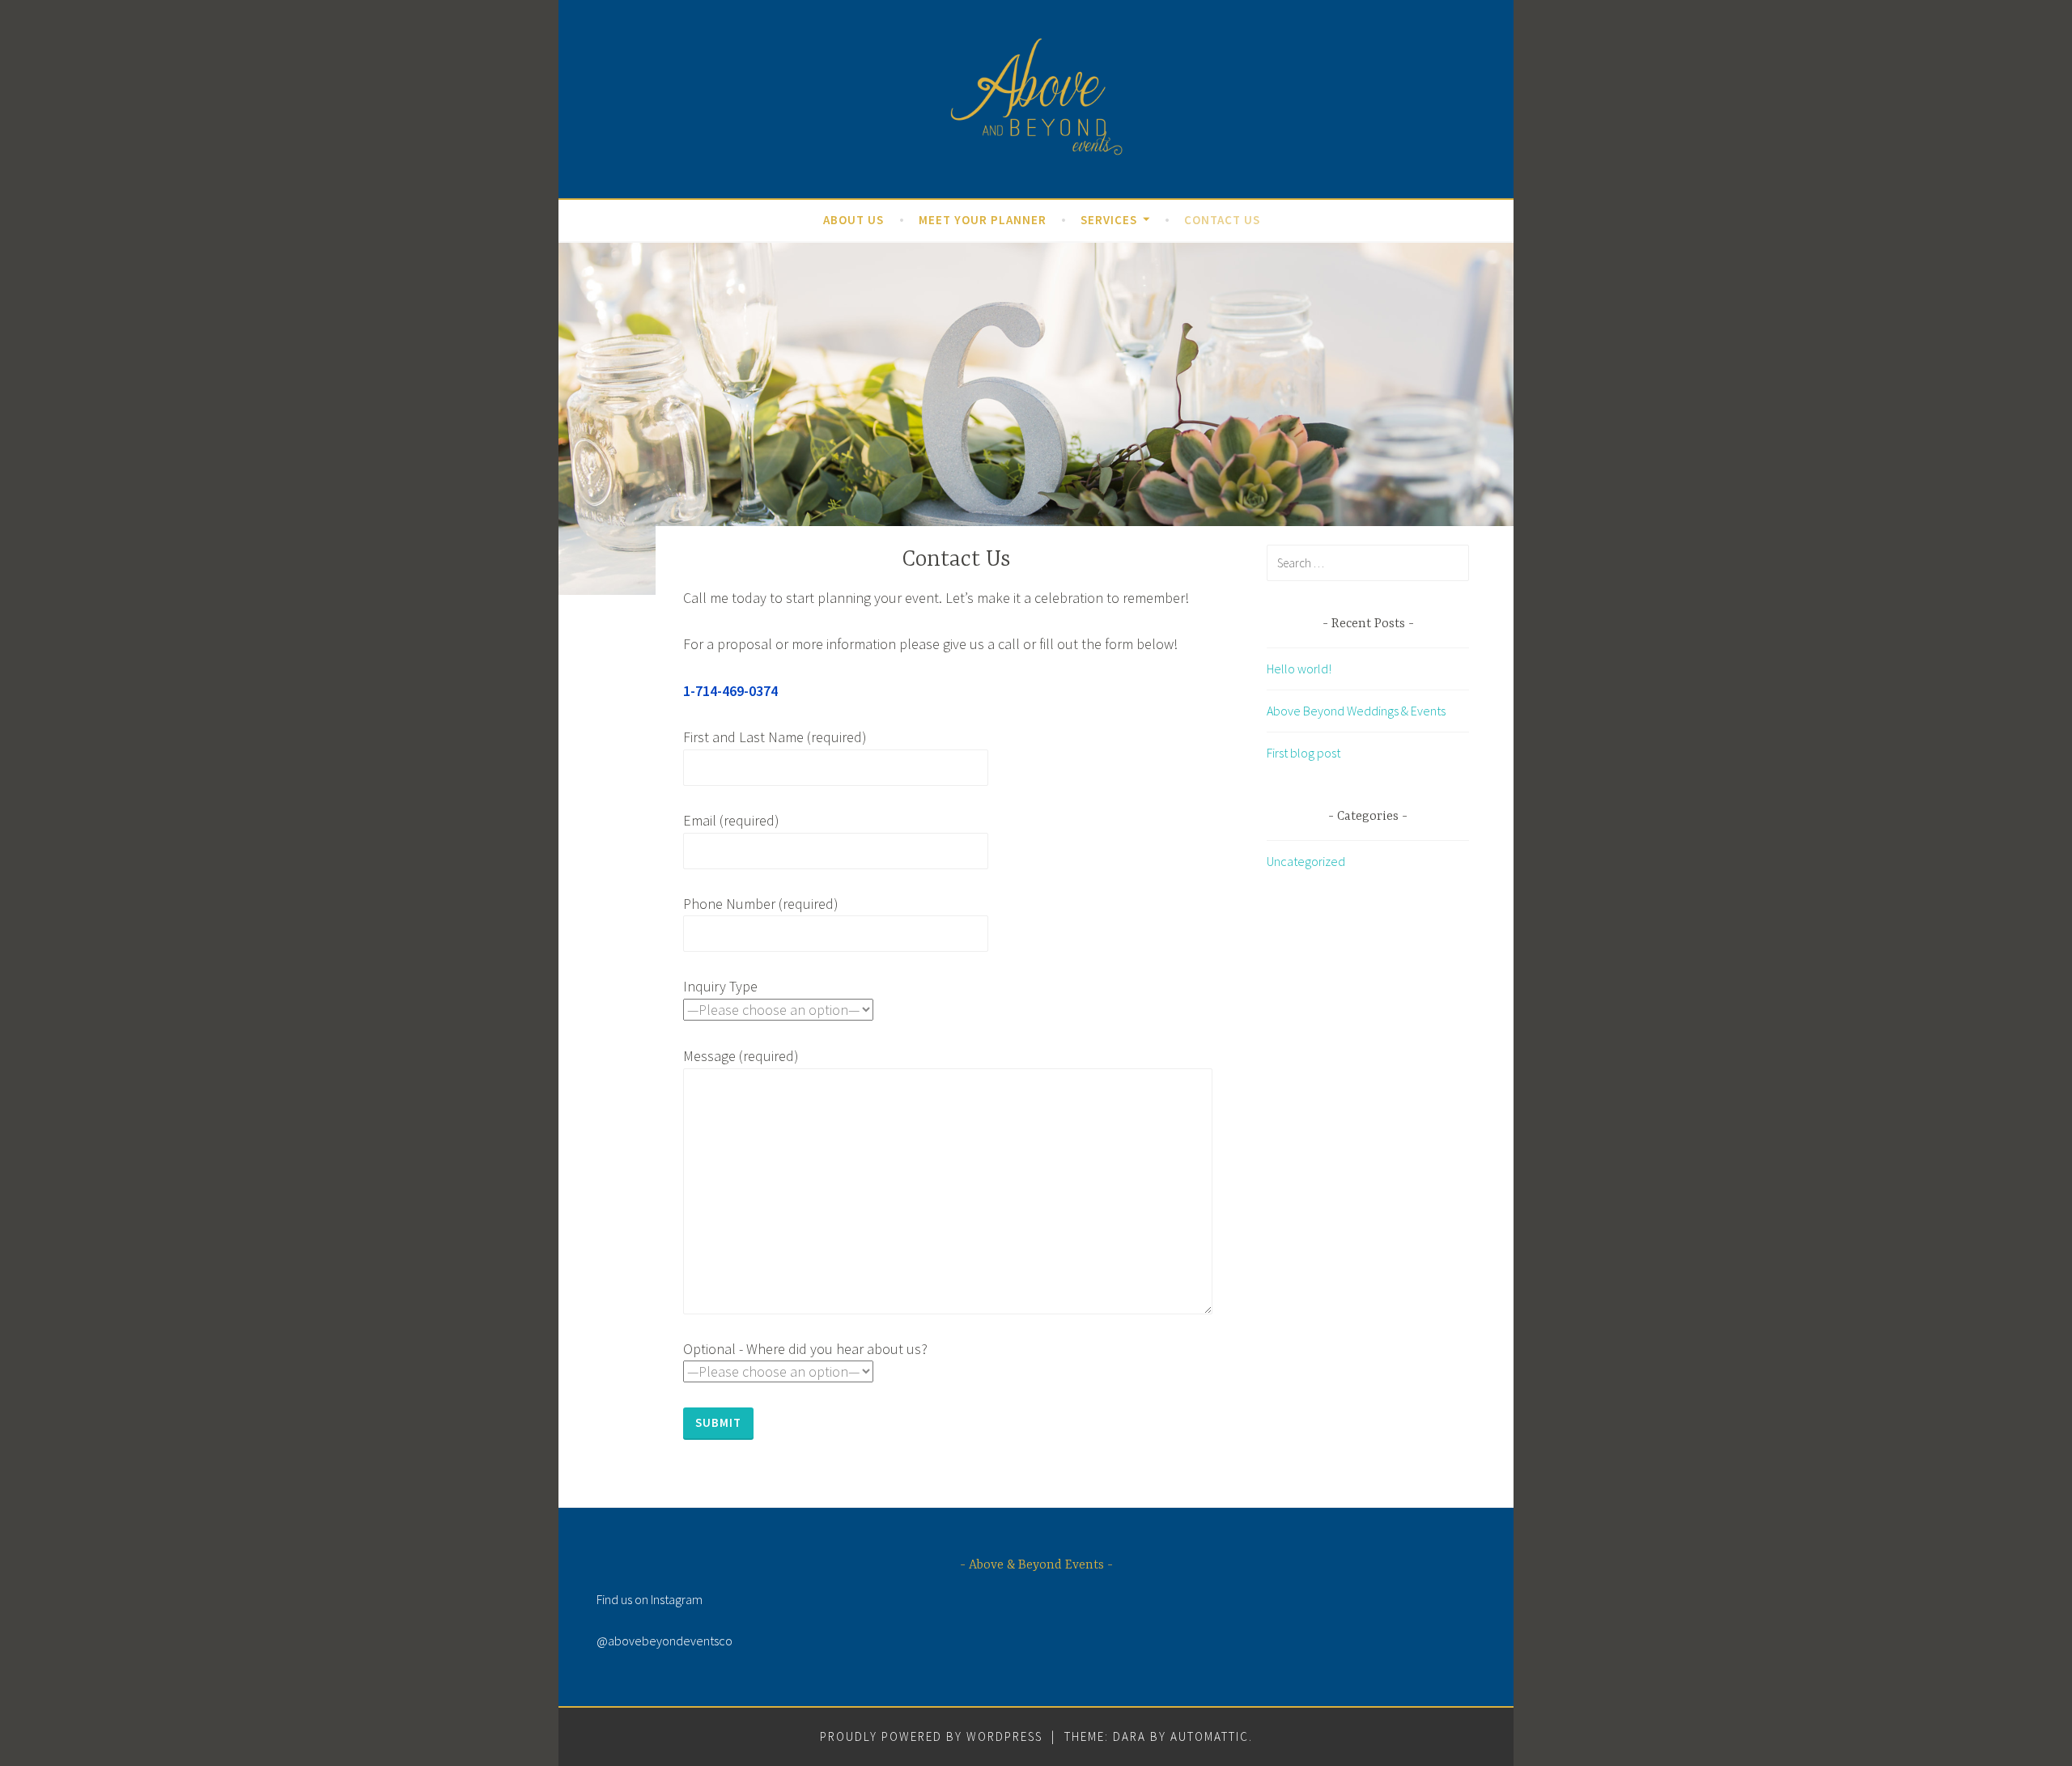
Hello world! (1299, 669)
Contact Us (1222, 220)
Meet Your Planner (983, 220)
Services (1109, 220)
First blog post (1303, 753)
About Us (853, 220)
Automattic (1210, 1736)
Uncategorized (1306, 861)
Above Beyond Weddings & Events (1356, 711)
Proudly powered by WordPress (931, 1736)
